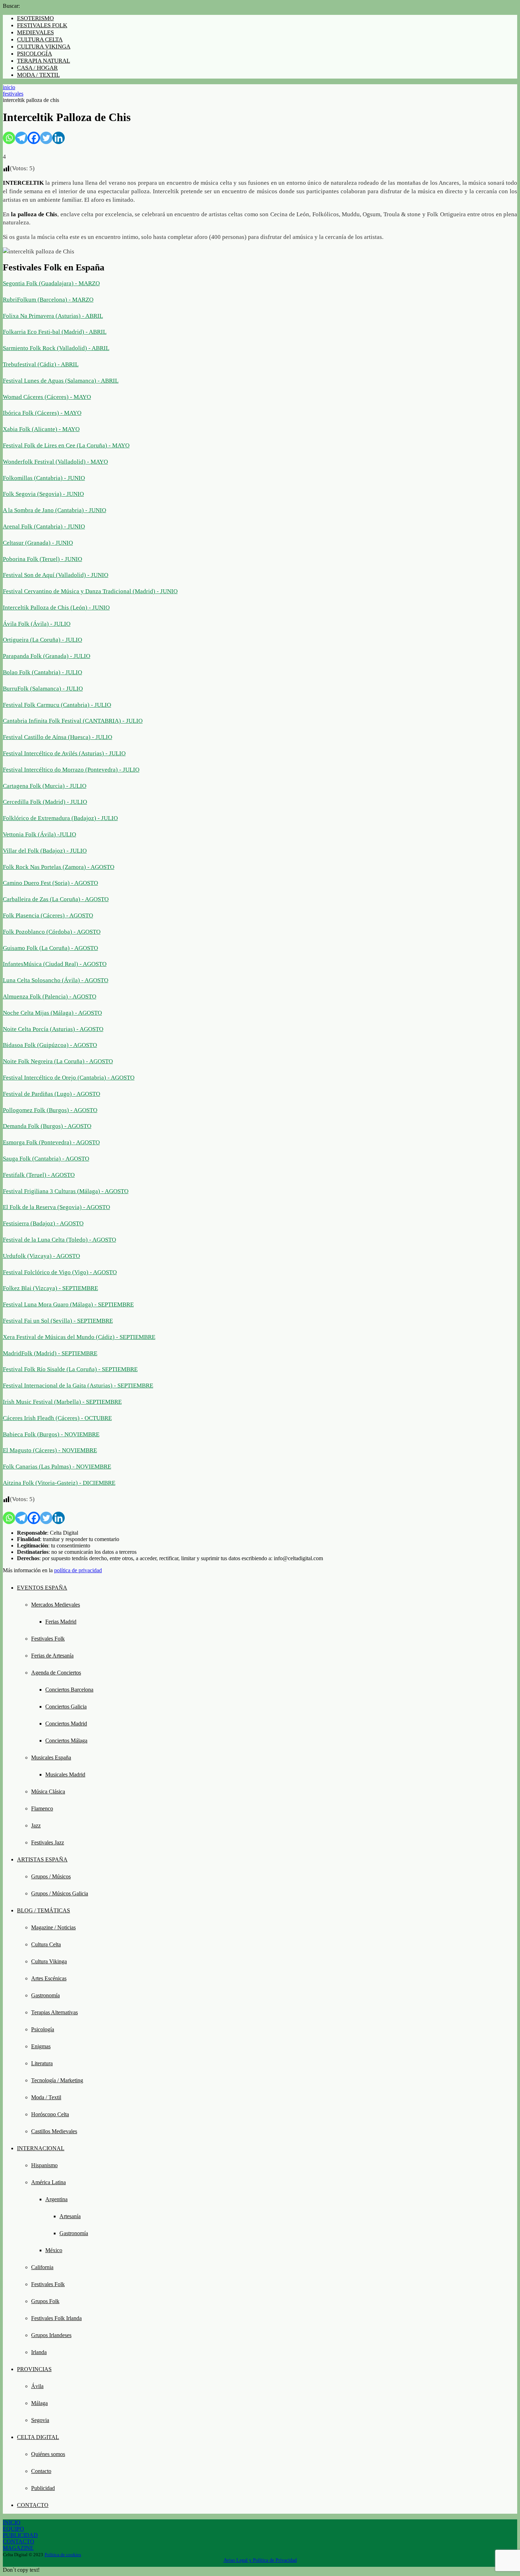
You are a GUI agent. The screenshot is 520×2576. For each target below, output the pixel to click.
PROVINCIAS (34, 2369)
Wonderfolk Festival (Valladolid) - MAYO (55, 462)
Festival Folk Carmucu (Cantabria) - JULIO (57, 705)
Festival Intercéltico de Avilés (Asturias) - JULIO (64, 753)
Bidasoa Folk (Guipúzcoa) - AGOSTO (50, 1045)
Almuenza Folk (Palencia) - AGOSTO (50, 997)
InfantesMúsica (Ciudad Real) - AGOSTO (55, 964)
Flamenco (42, 1808)
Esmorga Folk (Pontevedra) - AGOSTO (51, 1142)
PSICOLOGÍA (34, 54)
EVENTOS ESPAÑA (42, 1588)
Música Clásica (48, 1791)
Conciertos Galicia (66, 1707)
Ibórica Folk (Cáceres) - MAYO (42, 413)
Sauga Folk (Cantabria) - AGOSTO (46, 1159)
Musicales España (51, 1758)
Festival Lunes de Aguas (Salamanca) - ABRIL (61, 381)
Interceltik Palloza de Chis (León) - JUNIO (56, 608)
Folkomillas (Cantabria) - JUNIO (44, 478)
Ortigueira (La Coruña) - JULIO (42, 640)
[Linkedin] (59, 138)
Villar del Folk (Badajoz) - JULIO (45, 851)
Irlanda (39, 2352)
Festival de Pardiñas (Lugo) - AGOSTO (51, 1094)
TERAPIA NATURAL (44, 61)
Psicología (43, 2029)
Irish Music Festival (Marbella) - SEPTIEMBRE (62, 1402)
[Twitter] (46, 138)
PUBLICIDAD (20, 2535)
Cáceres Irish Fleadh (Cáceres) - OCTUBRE (57, 1418)
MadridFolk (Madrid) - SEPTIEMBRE (50, 1353)
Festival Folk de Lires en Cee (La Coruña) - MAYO (66, 445)
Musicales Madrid (65, 1774)
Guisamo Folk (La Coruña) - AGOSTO (50, 948)
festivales (13, 94)
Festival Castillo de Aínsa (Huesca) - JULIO (57, 737)
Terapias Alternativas (54, 2012)
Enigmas (41, 2046)
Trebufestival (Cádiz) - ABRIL (41, 364)
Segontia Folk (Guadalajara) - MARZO (51, 283)
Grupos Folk (45, 2301)
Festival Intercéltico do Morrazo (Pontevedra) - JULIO (71, 770)
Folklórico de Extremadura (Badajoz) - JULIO (60, 818)
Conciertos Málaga (66, 1741)
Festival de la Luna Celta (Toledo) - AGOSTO (59, 1240)
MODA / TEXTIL (38, 75)
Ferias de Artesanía (52, 1656)
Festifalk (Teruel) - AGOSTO (39, 1175)
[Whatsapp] (9, 138)
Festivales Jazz (48, 1842)
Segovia (40, 2420)
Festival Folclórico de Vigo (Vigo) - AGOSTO (60, 1272)
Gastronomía (45, 1995)
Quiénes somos (48, 2454)
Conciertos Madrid (66, 1724)
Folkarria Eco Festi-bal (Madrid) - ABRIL (55, 332)
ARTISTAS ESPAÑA (42, 1859)
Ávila (37, 2386)
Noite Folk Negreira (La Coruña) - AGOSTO (58, 1061)
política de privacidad (78, 1570)
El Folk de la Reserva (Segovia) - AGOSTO (56, 1207)
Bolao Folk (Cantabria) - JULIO (42, 672)
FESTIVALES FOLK (42, 25)
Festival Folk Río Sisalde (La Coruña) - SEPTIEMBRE (70, 1369)
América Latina (48, 2182)
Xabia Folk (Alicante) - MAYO (41, 429)
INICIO (12, 2522)
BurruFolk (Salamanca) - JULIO (43, 689)
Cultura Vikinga (49, 1961)
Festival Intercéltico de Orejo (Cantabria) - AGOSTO (69, 1078)
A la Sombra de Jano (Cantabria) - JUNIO (54, 510)
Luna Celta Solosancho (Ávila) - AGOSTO (56, 980)
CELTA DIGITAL (38, 2437)
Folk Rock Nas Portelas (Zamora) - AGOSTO (59, 867)
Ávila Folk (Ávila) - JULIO (37, 624)
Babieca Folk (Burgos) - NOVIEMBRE (51, 1434)
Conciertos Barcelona (69, 1690)
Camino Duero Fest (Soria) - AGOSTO (50, 883)
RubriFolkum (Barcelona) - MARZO (48, 300)
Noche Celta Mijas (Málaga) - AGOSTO (52, 1013)
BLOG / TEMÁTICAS (44, 1910)
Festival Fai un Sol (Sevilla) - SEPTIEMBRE (58, 1321)
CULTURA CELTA (40, 39)
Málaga (39, 2403)
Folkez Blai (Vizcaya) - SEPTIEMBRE (50, 1288)
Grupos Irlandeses (51, 2335)
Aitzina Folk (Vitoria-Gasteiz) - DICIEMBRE (59, 1483)
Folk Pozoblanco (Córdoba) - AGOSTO (52, 932)
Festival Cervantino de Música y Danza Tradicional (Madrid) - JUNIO (90, 591)
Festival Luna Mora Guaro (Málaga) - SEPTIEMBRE (68, 1304)
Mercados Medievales (56, 1605)
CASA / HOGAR (37, 68)
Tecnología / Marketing (57, 2080)
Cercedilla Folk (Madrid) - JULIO (45, 802)
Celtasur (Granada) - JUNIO (38, 543)
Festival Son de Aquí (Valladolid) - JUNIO (56, 575)
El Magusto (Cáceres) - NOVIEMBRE (50, 1450)
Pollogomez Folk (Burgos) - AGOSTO (50, 1110)
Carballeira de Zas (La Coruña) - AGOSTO (56, 899)
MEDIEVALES (35, 32)
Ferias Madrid (61, 1622)
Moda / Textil (46, 2097)
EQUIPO (13, 2529)
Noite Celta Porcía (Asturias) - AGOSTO (53, 1029)
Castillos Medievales (54, 2131)
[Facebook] (34, 138)
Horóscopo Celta (50, 2114)
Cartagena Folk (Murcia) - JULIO (45, 786)
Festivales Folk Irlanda (56, 2318)
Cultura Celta (46, 1944)
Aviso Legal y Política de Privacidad (260, 2560)
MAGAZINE (18, 2548)
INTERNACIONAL (41, 2148)
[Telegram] (21, 138)
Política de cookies (63, 2555)
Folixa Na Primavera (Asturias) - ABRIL (53, 316)
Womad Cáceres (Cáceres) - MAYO (47, 397)
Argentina (56, 2199)
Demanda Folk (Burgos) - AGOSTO (47, 1126)
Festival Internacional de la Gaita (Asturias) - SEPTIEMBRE (78, 1386)
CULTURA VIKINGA (44, 47)
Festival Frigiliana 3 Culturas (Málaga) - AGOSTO (66, 1191)
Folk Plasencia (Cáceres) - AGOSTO (48, 915)
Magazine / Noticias (53, 1927)
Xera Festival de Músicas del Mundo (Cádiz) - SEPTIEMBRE (79, 1337)
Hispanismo (44, 2165)
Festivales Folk (48, 1639)
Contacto (41, 2471)
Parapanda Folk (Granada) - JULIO (47, 656)
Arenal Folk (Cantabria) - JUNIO (44, 526)
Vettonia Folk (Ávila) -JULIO (39, 834)
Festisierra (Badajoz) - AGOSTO (43, 1223)
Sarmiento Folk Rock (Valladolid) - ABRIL (56, 348)
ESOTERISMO (35, 18)
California (42, 2267)
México (54, 2250)
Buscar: (11, 6)
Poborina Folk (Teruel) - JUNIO (42, 559)
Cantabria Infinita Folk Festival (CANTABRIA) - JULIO (73, 721)
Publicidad (43, 2488)
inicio (9, 87)
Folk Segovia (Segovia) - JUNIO (43, 494)
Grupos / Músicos (51, 1876)
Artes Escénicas (49, 1978)
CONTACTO (33, 2505)
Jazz (36, 1825)
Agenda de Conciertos (56, 1673)
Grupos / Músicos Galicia (60, 1893)
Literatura (42, 2063)
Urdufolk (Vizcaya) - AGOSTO (41, 1256)
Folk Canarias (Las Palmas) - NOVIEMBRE (57, 1467)
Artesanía (70, 2216)
